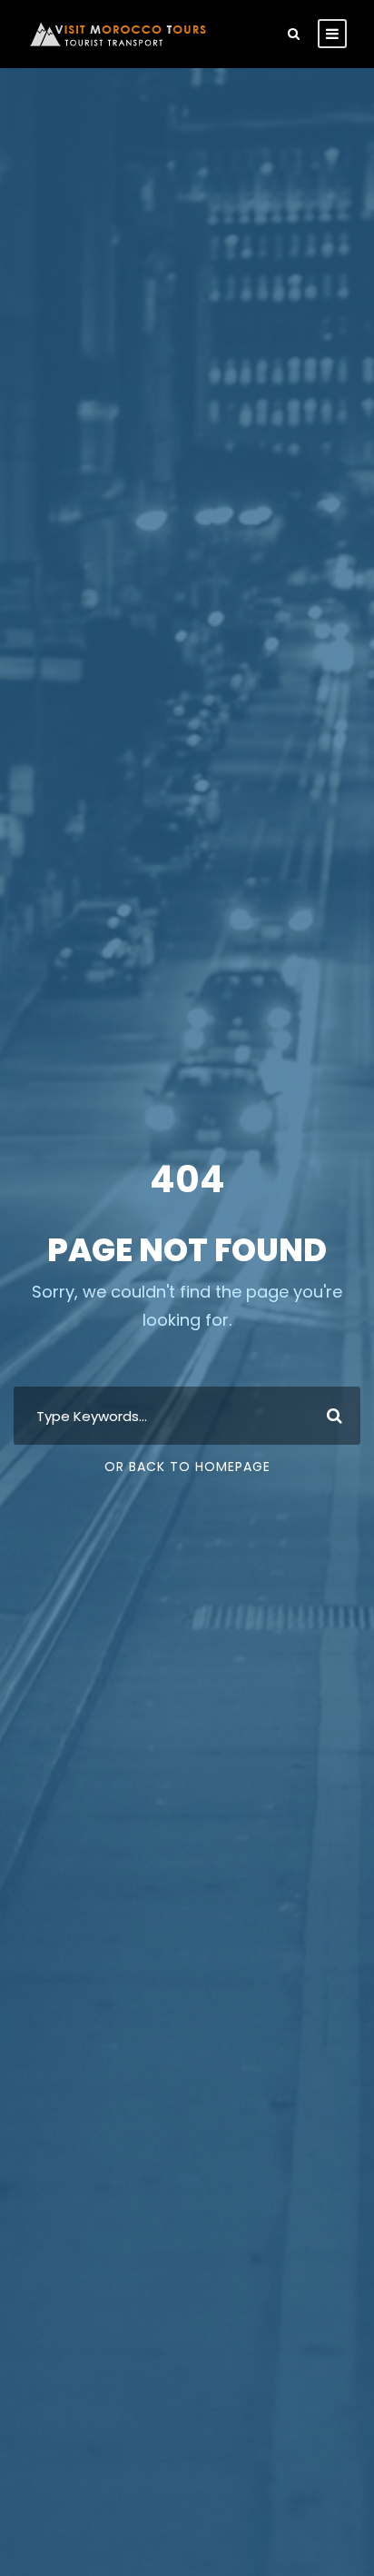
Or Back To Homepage (187, 1467)
